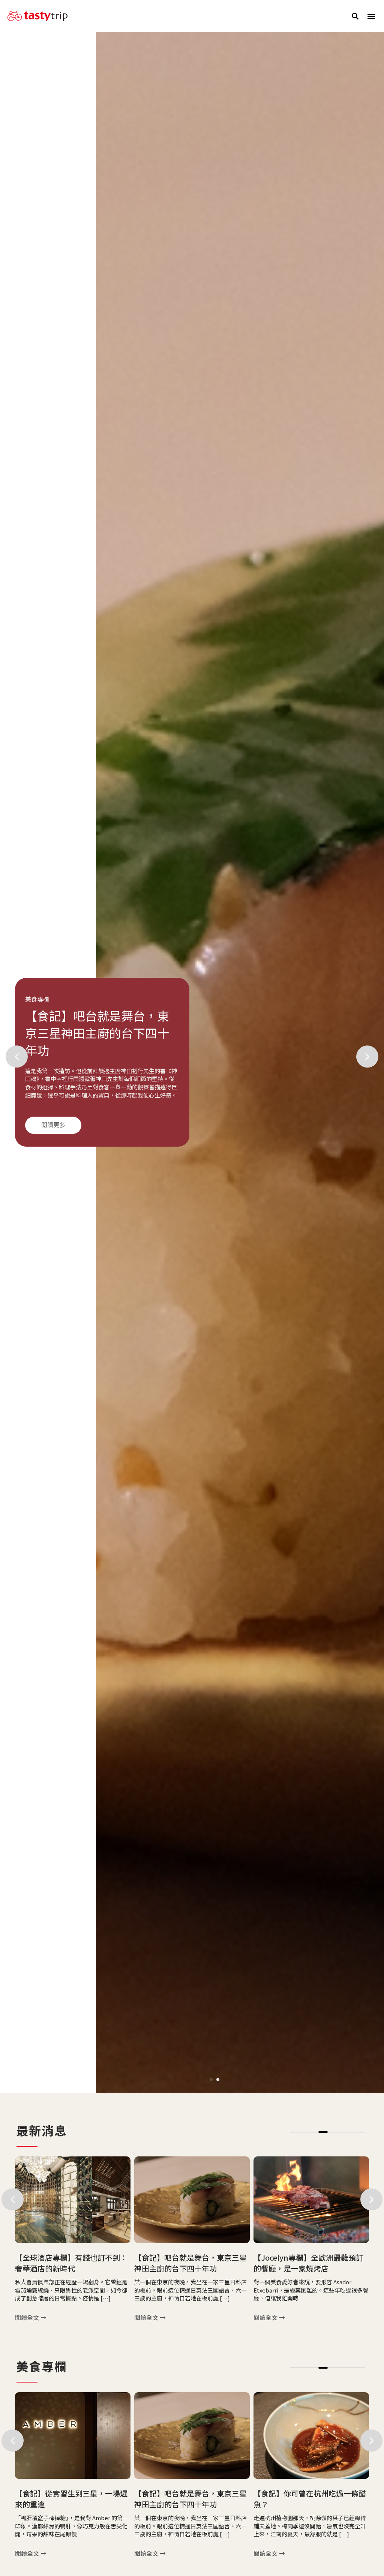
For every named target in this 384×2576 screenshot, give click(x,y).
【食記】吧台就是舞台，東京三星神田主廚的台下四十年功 (71, 2263)
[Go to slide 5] (332, 2132)
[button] (355, 16)
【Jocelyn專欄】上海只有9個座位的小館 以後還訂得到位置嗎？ (310, 2263)
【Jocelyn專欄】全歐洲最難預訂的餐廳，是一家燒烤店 (189, 2263)
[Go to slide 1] (211, 2080)
